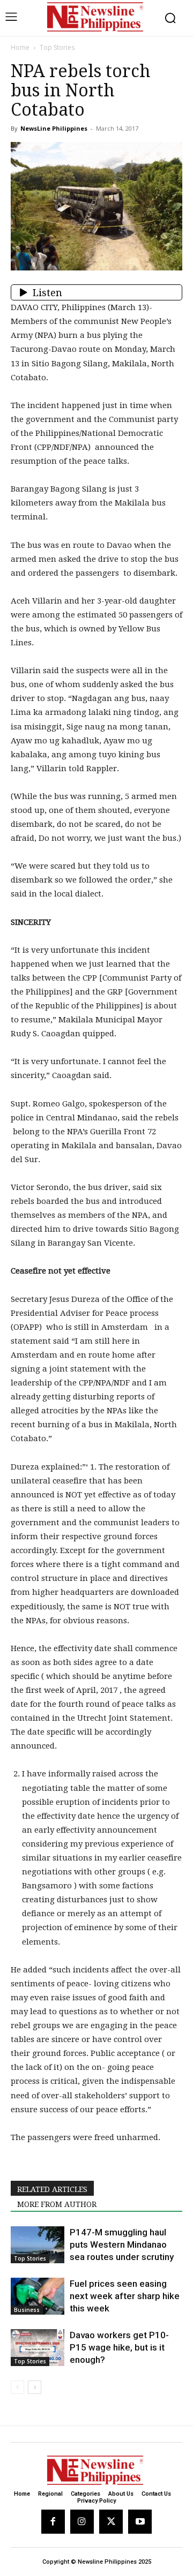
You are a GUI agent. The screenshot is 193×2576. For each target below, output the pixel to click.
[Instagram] (82, 2521)
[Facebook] (53, 2521)
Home (20, 47)
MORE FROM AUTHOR (57, 2204)
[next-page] (35, 2387)
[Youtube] (140, 2521)
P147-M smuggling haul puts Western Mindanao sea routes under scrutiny (122, 2244)
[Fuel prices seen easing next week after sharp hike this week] (38, 2296)
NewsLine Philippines (54, 128)
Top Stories (57, 47)
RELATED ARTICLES (52, 2189)
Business (27, 2310)
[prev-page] (17, 2387)
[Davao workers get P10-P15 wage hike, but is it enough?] (38, 2348)
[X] (111, 2521)
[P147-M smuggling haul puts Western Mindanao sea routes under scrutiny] (38, 2245)
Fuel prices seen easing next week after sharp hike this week (125, 2296)
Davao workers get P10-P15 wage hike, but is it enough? (119, 2347)
